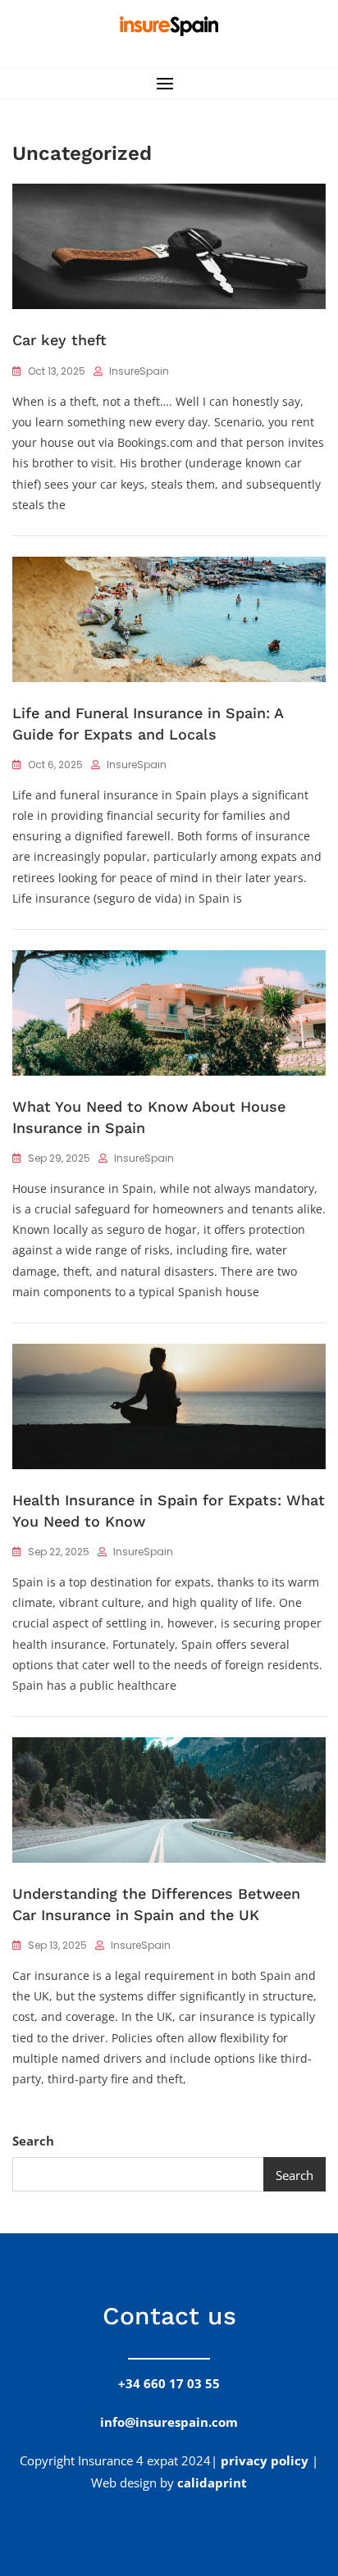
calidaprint (212, 2483)
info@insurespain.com (169, 2422)
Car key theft (59, 340)
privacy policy (265, 2460)
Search (33, 2141)
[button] (169, 83)
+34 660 (169, 2383)
